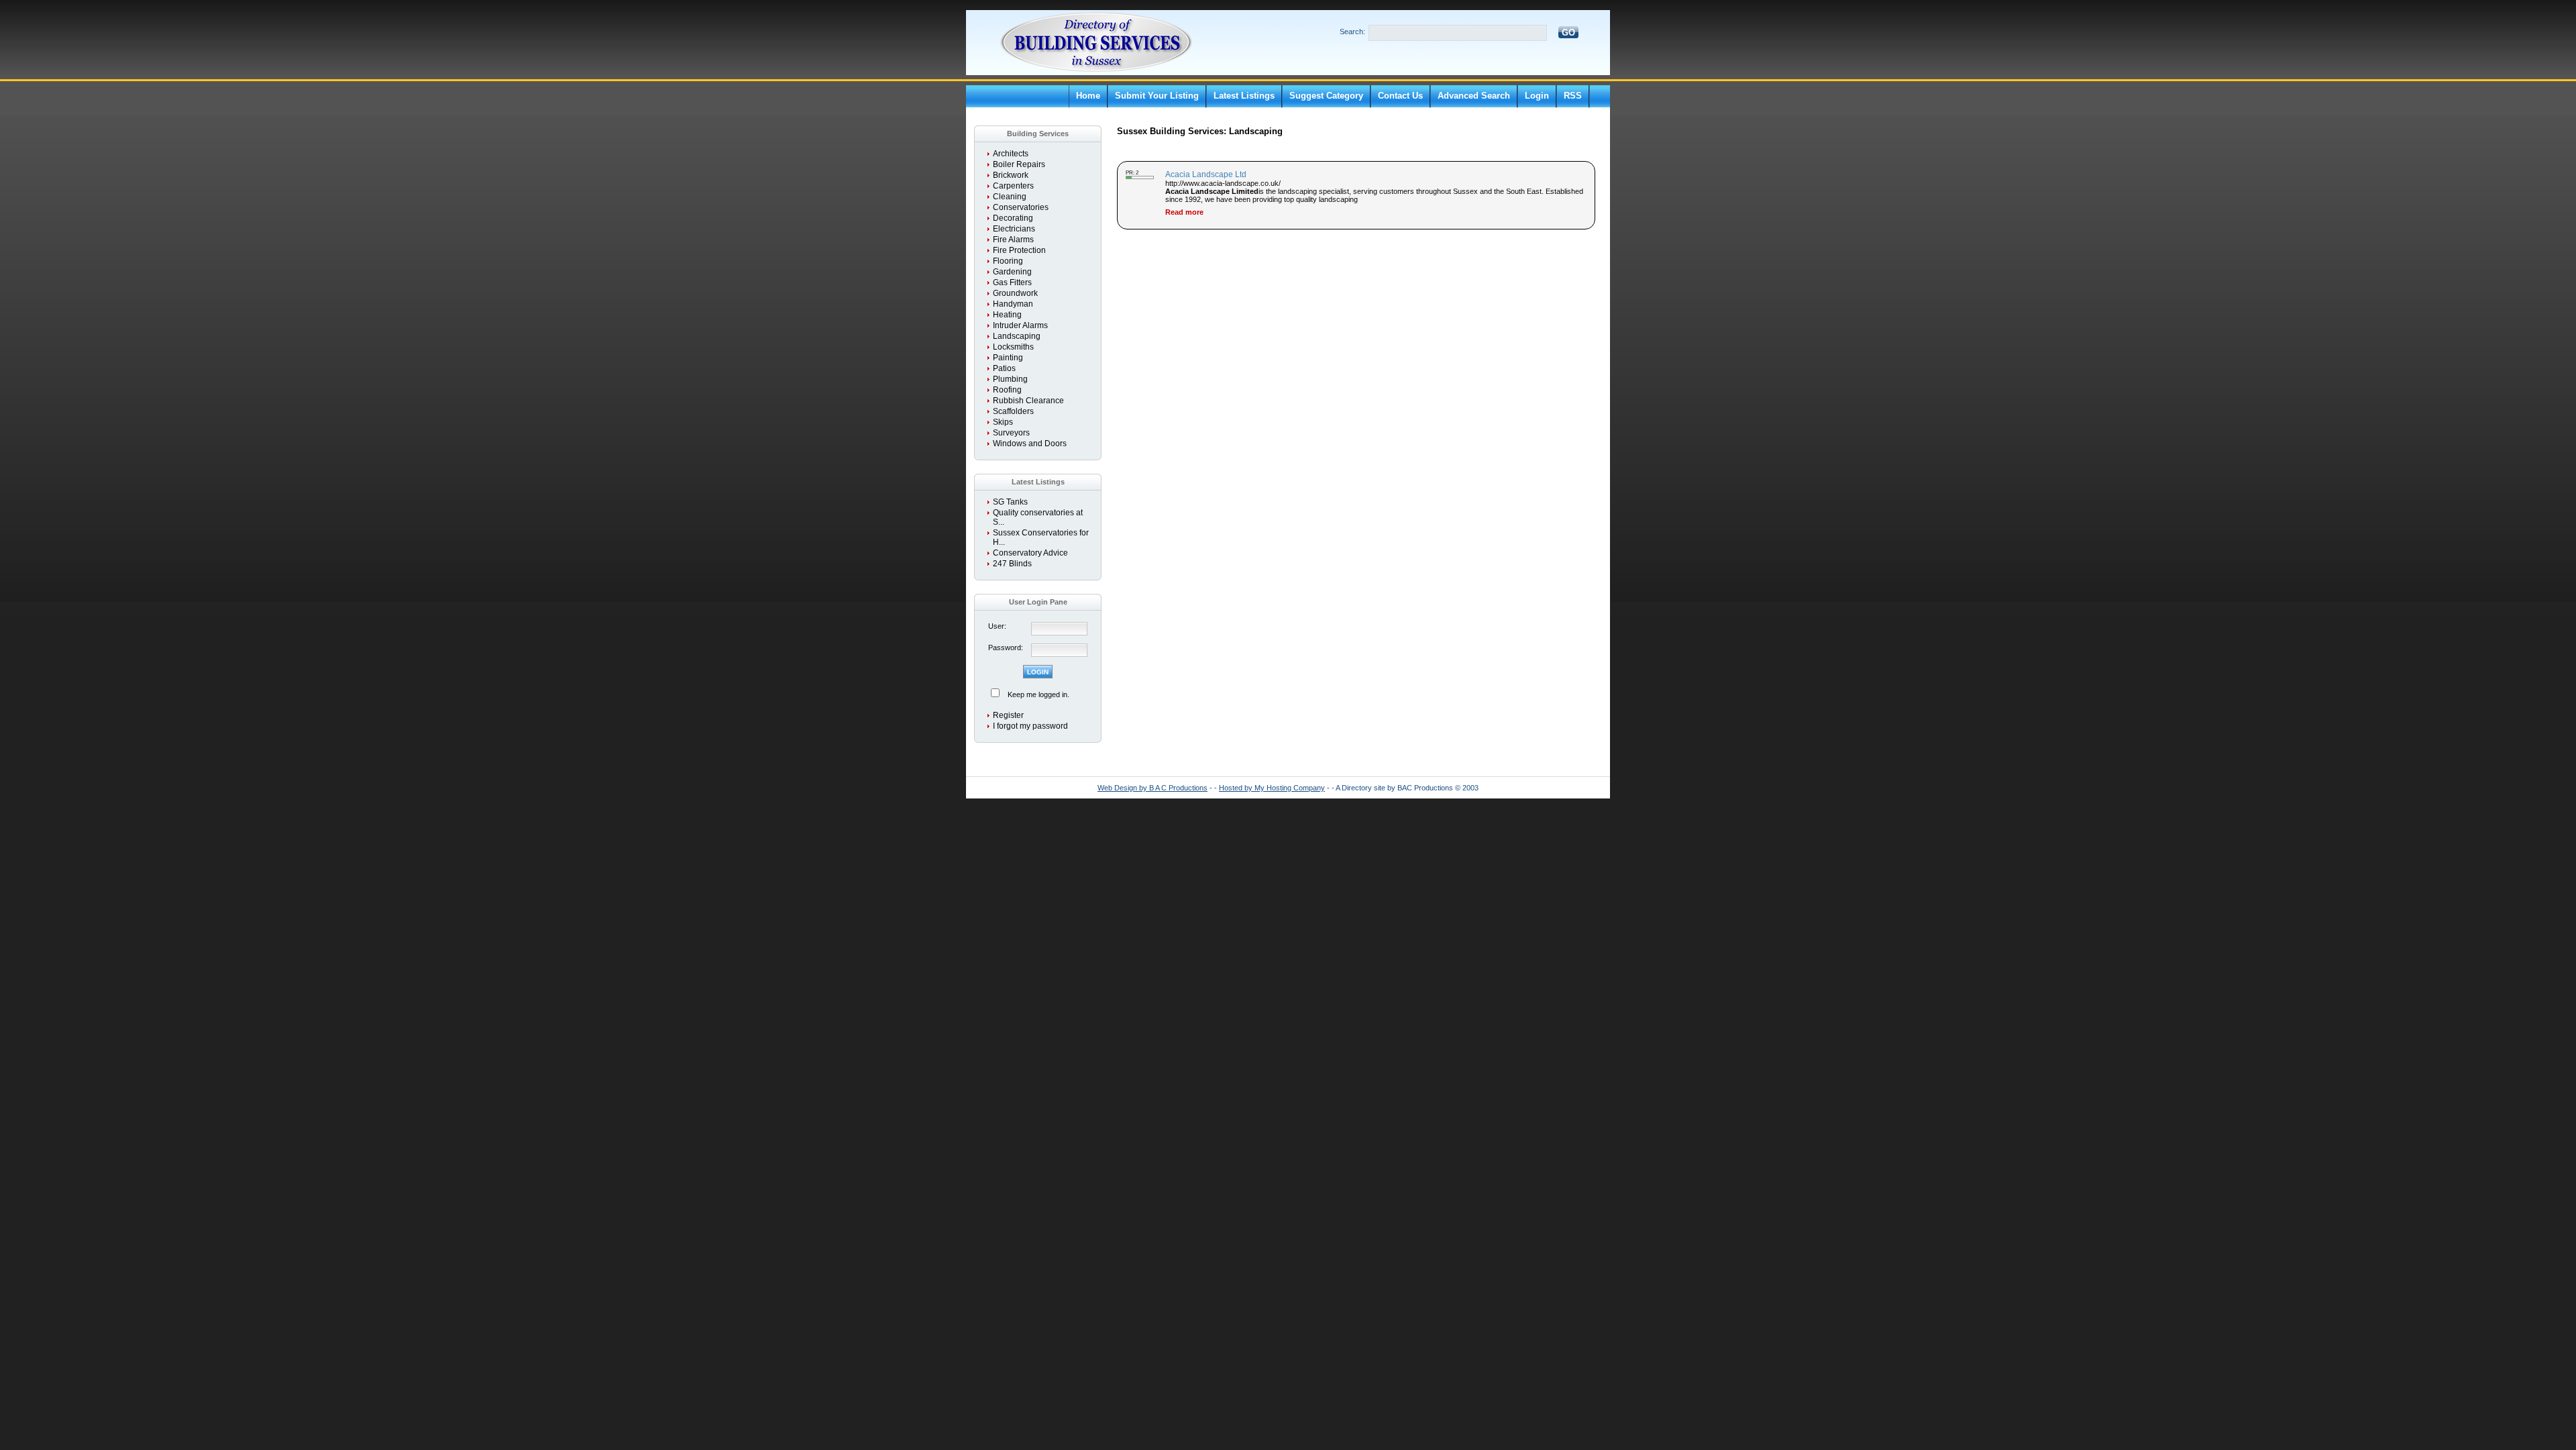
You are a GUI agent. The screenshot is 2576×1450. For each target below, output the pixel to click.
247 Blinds (1012, 564)
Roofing (1007, 390)
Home (1088, 96)
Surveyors (1011, 433)
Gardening (1012, 272)
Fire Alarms (1013, 240)
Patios (1004, 368)
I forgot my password (1030, 726)
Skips (1003, 422)
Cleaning (1010, 197)
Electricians (1014, 229)
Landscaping (1017, 336)
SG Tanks (1010, 502)
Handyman (1013, 304)
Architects (1011, 154)
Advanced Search (1474, 96)
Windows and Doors (1030, 444)
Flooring (1008, 261)
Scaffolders (1013, 411)
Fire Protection (1019, 250)
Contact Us (1400, 96)
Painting (1008, 358)
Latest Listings (1244, 96)
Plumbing (1010, 379)
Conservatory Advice (1030, 553)
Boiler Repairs (1019, 164)
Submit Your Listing (1157, 96)
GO (1568, 33)
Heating (1007, 315)
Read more (1184, 212)
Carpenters (1013, 186)
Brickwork (1011, 175)
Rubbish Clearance (1028, 401)
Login (1537, 96)
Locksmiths (1013, 347)
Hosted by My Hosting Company (1272, 788)
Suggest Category (1326, 96)
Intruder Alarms (1020, 325)
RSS (1573, 96)
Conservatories (1021, 207)
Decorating (1013, 218)
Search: (1352, 32)
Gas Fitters (1012, 282)
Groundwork (1015, 293)
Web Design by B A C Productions (1152, 788)
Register (1008, 715)
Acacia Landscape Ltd (1206, 174)
